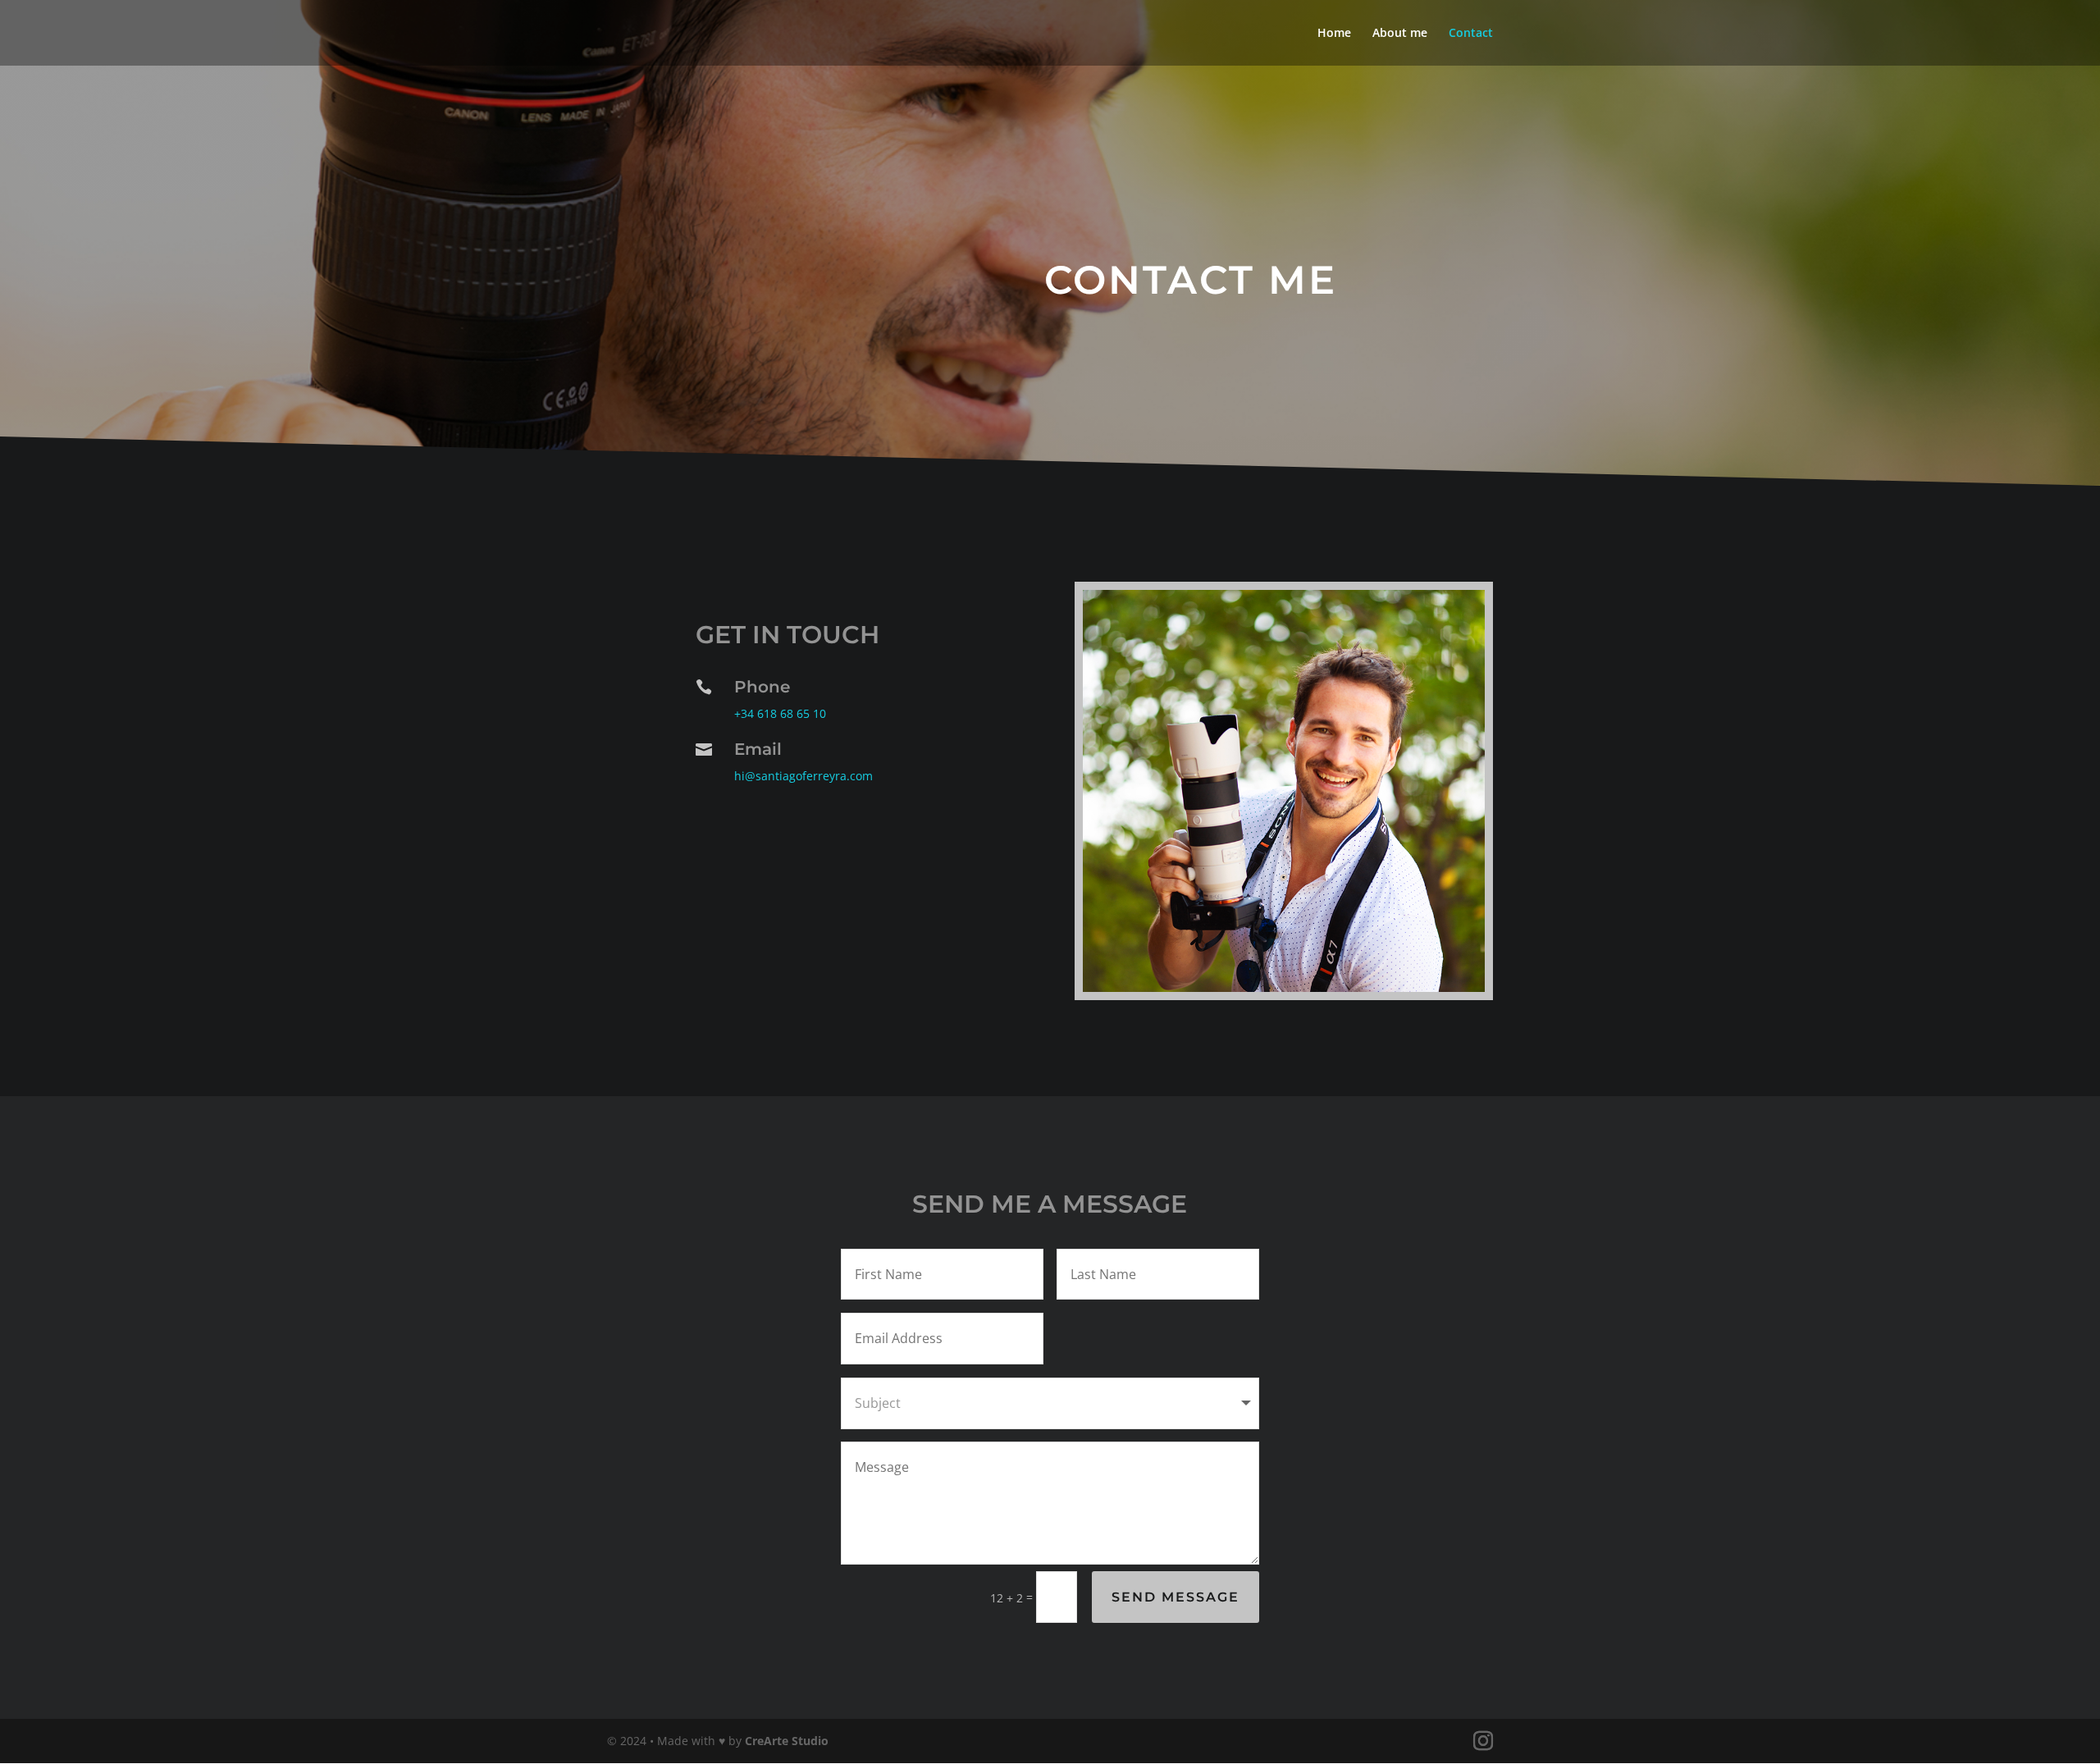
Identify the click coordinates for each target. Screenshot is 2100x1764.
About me (1400, 34)
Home (1334, 34)
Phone (762, 687)
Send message (1176, 1597)
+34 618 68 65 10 (780, 713)
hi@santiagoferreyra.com (803, 776)
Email (758, 749)
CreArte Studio (787, 1741)
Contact (1471, 34)
